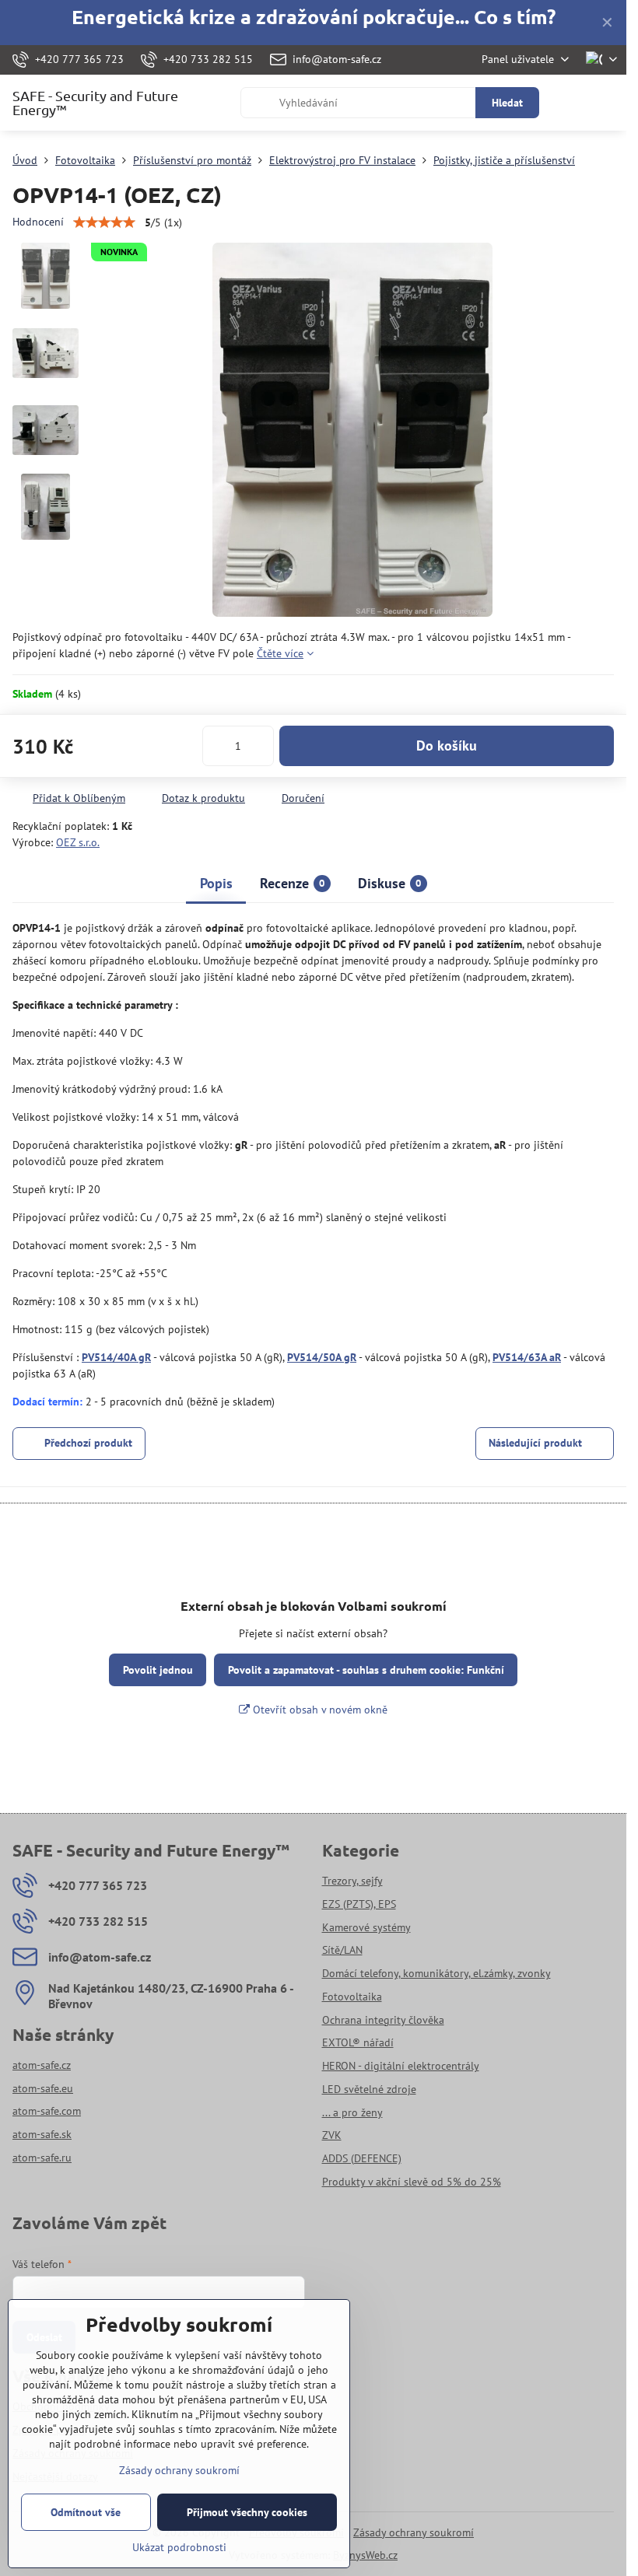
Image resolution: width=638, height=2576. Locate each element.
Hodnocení (38, 222)
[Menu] (608, 103)
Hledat (507, 103)
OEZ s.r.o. (78, 842)
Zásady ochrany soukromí (414, 2532)
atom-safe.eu (43, 2088)
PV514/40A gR (116, 1357)
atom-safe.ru (42, 2158)
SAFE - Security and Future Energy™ (95, 103)
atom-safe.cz (42, 2065)
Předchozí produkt (88, 1443)
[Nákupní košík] (570, 103)
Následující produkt (535, 1443)
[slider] (104, 222)
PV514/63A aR (527, 1357)
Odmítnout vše (86, 2512)
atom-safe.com (47, 2111)
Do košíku (447, 745)
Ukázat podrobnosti (179, 2547)
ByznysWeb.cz (365, 2555)
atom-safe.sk (42, 2134)
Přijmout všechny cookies (247, 2512)
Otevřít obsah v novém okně (319, 1710)
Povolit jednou (158, 1670)
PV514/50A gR (322, 1357)
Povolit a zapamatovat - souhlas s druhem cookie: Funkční (366, 1670)
